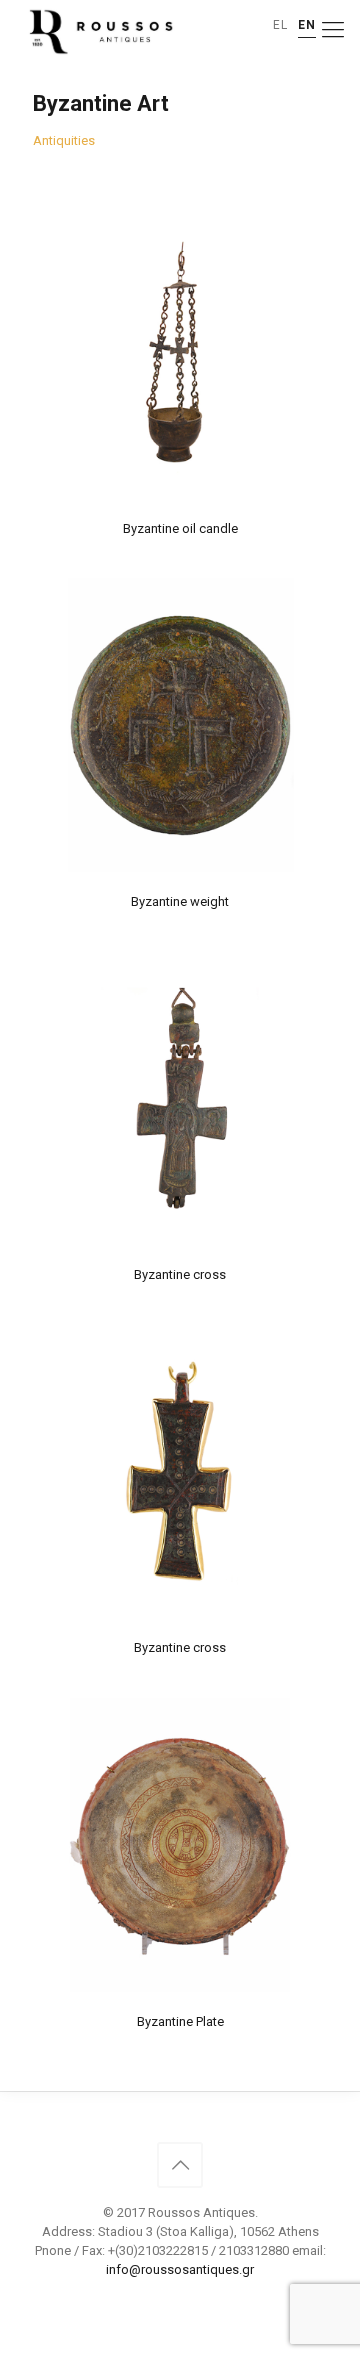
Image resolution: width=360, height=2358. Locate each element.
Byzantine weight (180, 901)
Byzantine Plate (180, 2021)
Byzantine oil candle (180, 528)
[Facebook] (180, 2298)
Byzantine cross (180, 1274)
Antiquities (64, 140)
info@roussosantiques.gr (180, 2269)
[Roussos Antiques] (99, 30)
